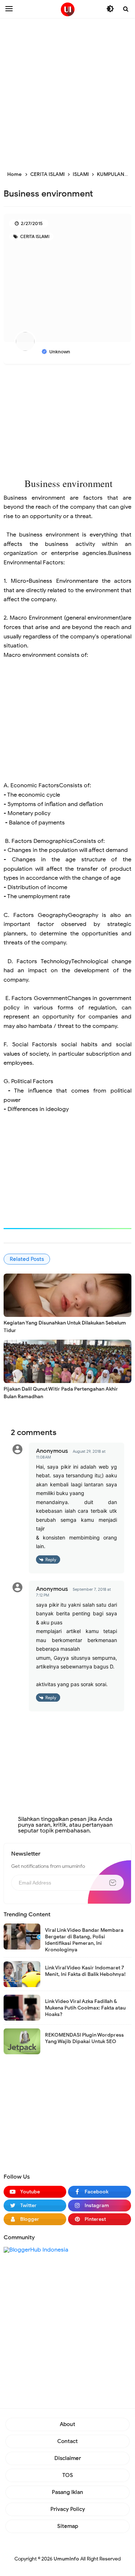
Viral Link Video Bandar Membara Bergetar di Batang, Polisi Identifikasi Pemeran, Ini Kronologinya (84, 1940)
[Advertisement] (67, 93)
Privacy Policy (68, 2509)
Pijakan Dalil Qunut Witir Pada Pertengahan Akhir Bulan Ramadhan (61, 1393)
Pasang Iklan (67, 2492)
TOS (68, 2475)
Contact (67, 2441)
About (67, 2424)
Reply (51, 1560)
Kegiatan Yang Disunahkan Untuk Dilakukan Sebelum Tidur (65, 1327)
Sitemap (68, 2526)
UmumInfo (66, 2559)
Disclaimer (68, 2458)
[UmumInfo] (68, 9)
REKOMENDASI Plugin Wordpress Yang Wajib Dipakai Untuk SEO (84, 2038)
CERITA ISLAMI (34, 236)
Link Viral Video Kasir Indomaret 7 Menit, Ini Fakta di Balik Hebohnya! (85, 1971)
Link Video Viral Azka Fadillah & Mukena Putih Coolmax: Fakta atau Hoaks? (85, 2008)
